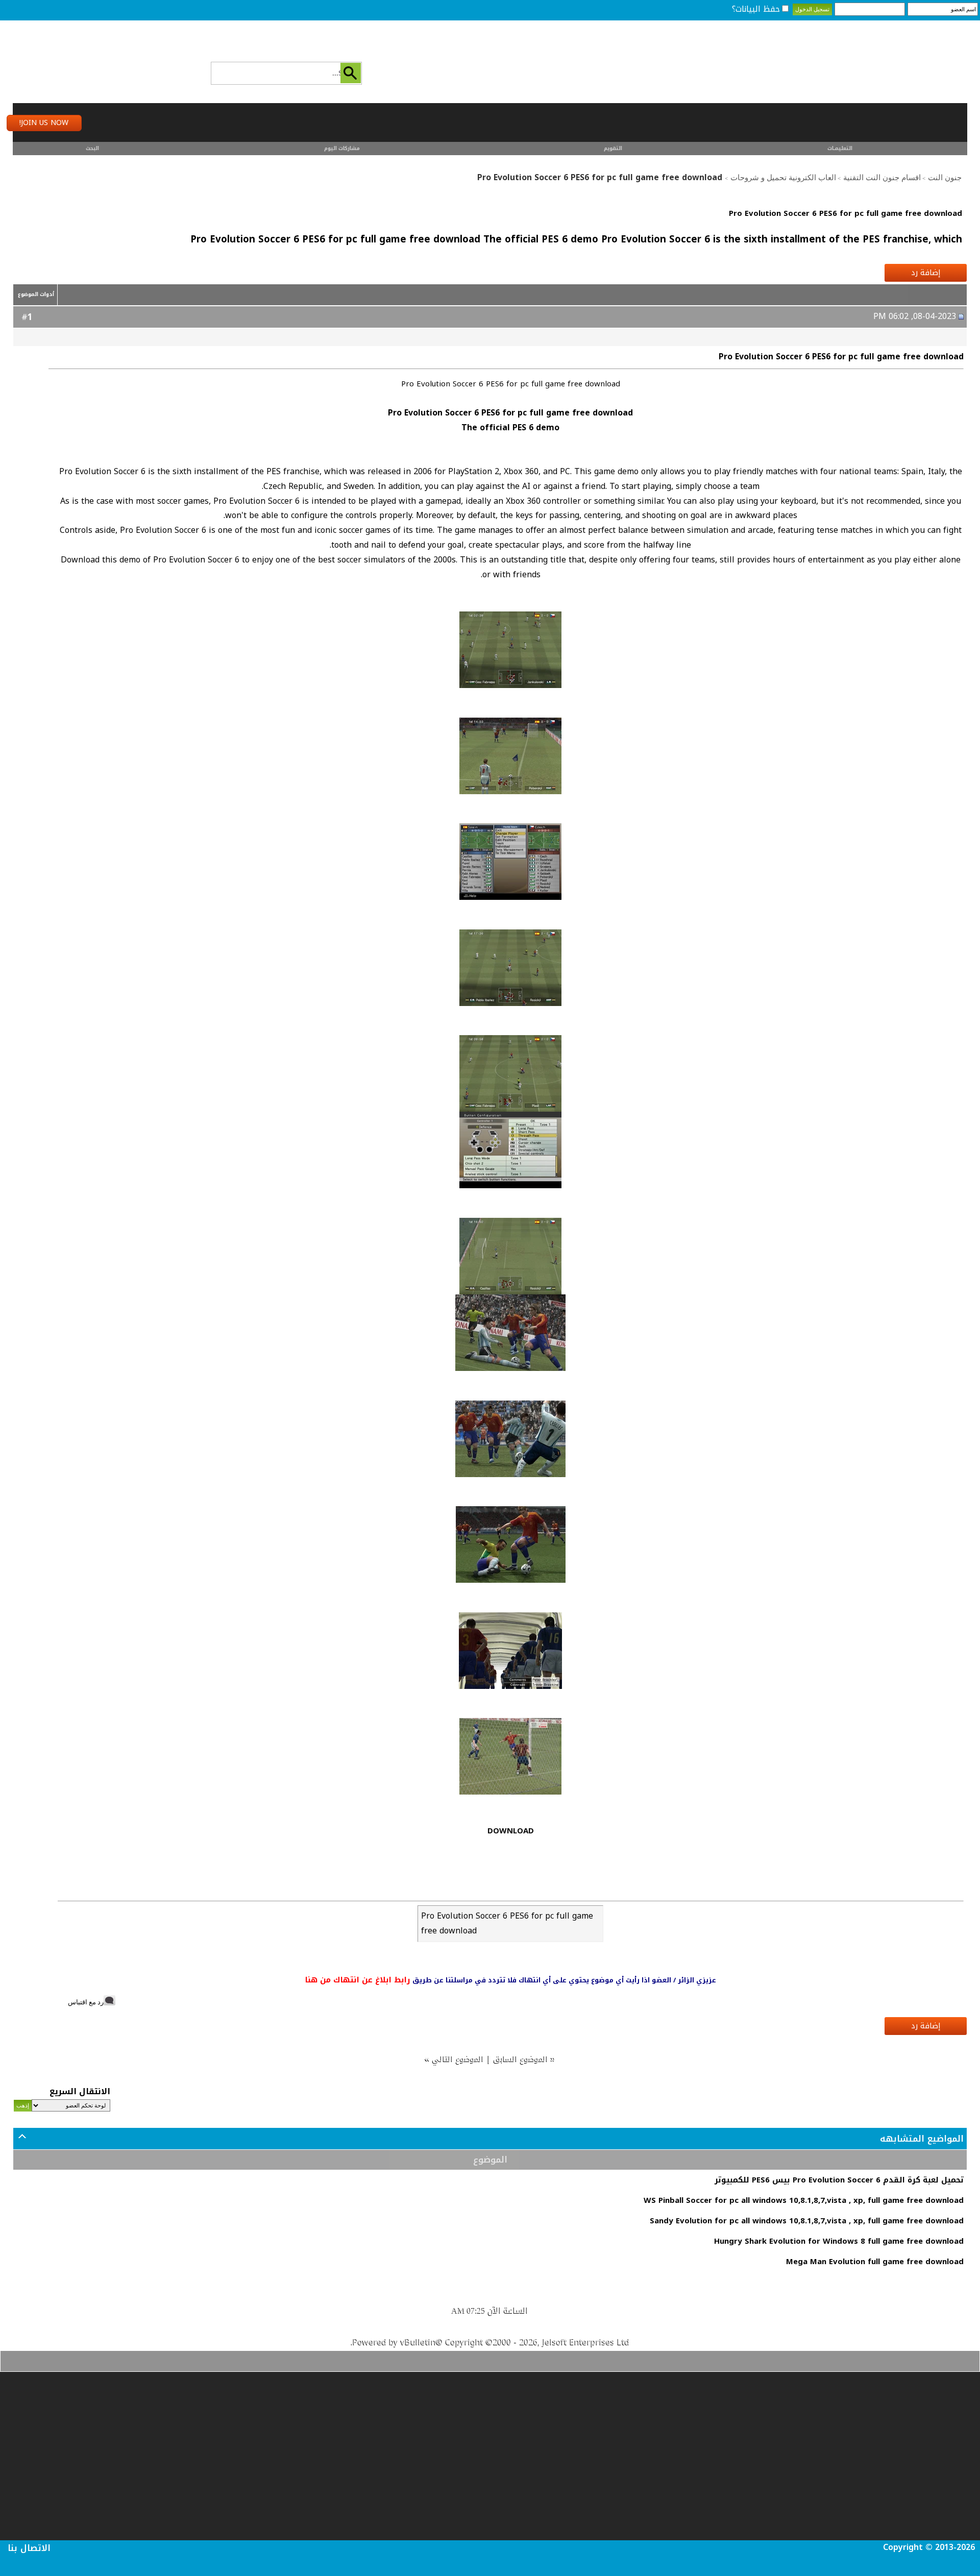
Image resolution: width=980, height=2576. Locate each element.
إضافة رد (926, 273)
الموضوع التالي (458, 2059)
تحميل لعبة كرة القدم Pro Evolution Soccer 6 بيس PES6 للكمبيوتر (839, 2180)
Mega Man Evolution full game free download (875, 2262)
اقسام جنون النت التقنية (882, 178)
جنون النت (945, 178)
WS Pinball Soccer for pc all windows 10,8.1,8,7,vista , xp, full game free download (804, 2200)
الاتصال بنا (29, 2548)
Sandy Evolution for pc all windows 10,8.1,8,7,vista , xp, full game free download (807, 2221)
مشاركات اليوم (342, 148)
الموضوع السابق (521, 2059)
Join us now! (44, 123)
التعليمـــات (840, 148)
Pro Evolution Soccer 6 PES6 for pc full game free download (846, 213)
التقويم (613, 148)
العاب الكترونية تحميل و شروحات (783, 178)
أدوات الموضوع (36, 294)
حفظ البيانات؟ (756, 9)
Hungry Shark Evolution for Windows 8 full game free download (839, 2241)
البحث (92, 148)
